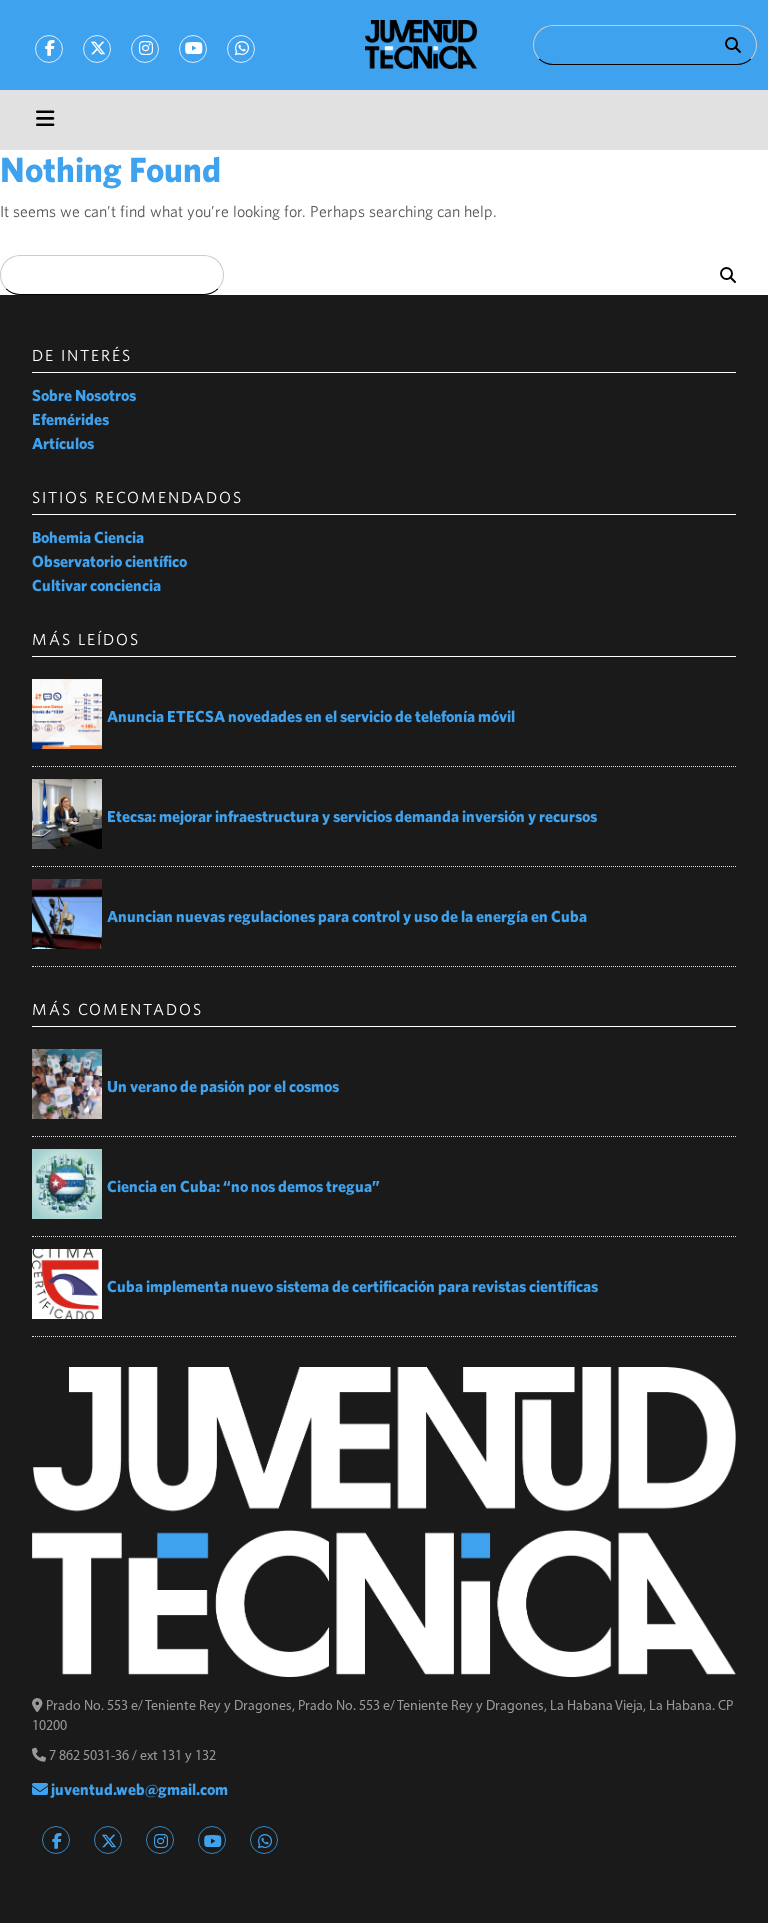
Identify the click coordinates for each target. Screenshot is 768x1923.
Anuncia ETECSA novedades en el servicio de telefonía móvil (311, 716)
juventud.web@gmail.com (138, 1789)
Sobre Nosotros (84, 395)
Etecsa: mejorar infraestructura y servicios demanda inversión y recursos (352, 816)
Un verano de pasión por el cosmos (223, 1086)
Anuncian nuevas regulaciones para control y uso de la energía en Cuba (347, 916)
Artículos (63, 443)
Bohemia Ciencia (88, 537)
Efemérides (70, 419)
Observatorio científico (109, 561)
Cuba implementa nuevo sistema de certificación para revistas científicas (353, 1286)
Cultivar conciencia (96, 585)
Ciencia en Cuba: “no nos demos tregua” (243, 1186)
